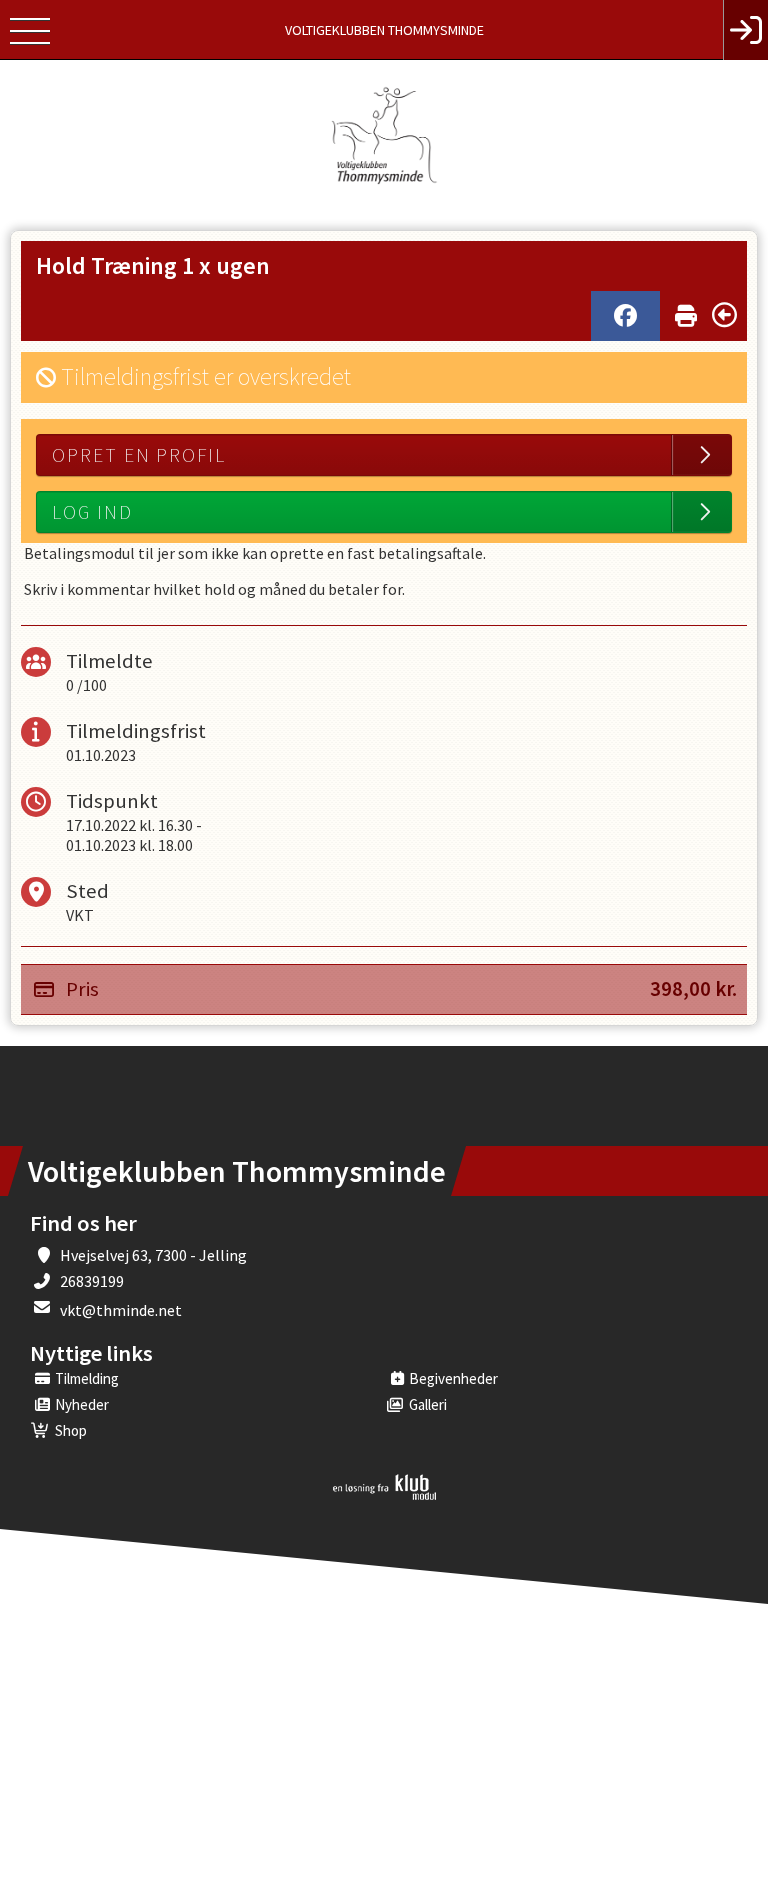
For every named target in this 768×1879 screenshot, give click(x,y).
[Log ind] (745, 30)
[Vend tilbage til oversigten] (724, 315)
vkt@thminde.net (121, 1310)
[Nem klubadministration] (384, 1496)
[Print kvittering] (686, 311)
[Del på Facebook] (625, 316)
